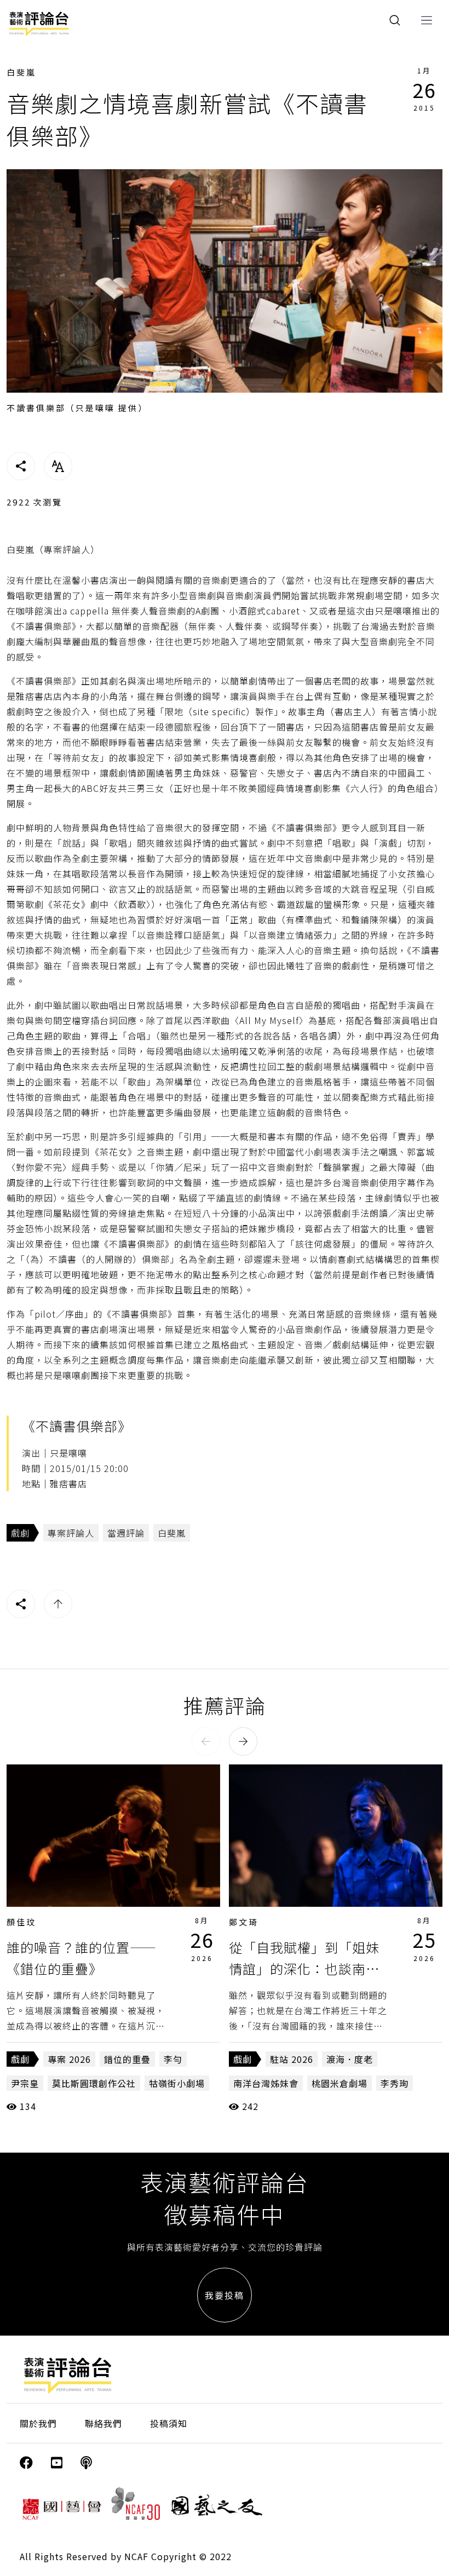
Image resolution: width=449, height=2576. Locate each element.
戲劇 (20, 1533)
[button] (206, 1741)
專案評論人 (71, 1533)
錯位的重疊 (127, 2059)
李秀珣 (395, 2083)
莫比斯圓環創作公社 (94, 2083)
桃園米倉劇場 (339, 2083)
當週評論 (126, 1533)
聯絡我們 (103, 2423)
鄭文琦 (244, 1922)
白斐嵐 (21, 72)
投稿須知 (169, 2423)
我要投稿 (225, 2295)
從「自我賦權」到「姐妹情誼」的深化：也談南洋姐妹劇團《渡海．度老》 (304, 1968)
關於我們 (38, 2423)
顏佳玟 (21, 1922)
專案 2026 (69, 2059)
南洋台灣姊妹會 (266, 2083)
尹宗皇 (25, 2083)
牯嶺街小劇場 (177, 2083)
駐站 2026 (292, 2059)
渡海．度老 (350, 2059)
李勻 (173, 2059)
